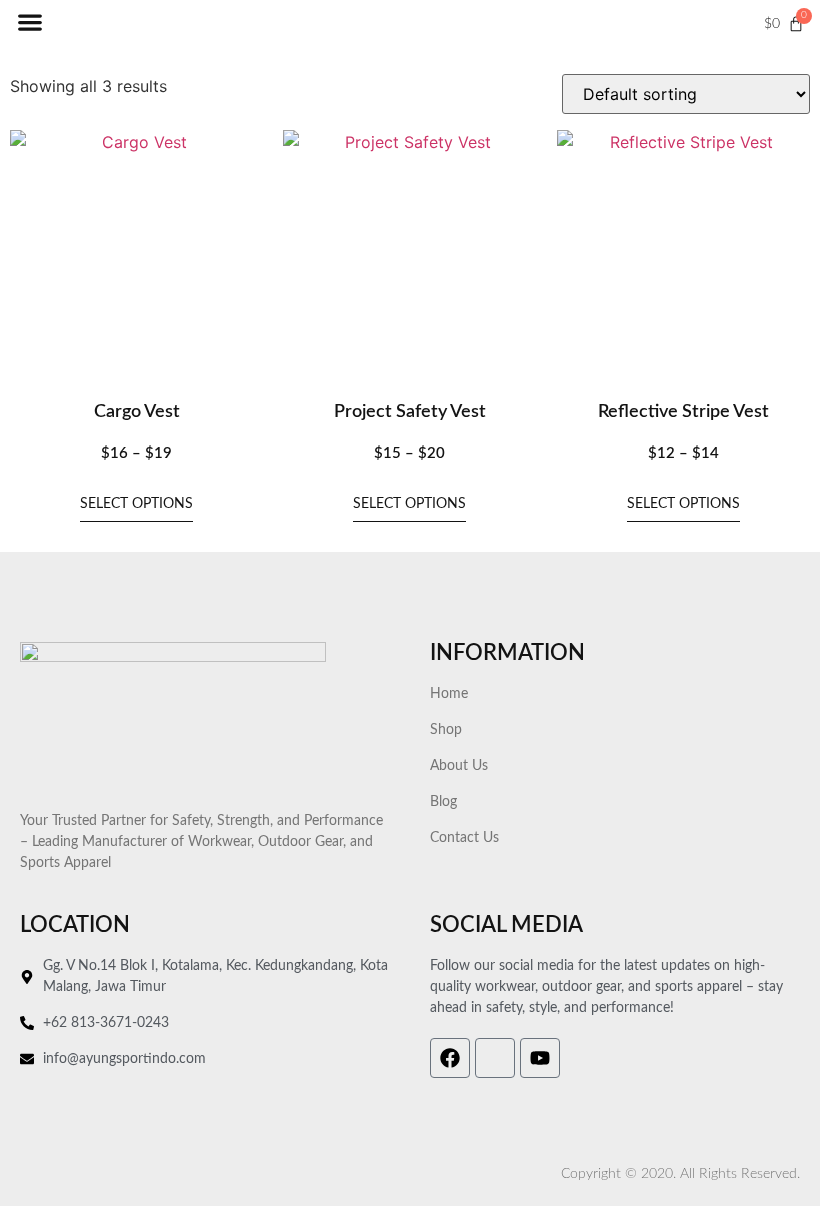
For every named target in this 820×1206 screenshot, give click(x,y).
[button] (29, 22)
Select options (136, 504)
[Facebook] (450, 1058)
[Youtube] (540, 1058)
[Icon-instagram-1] (495, 1058)
